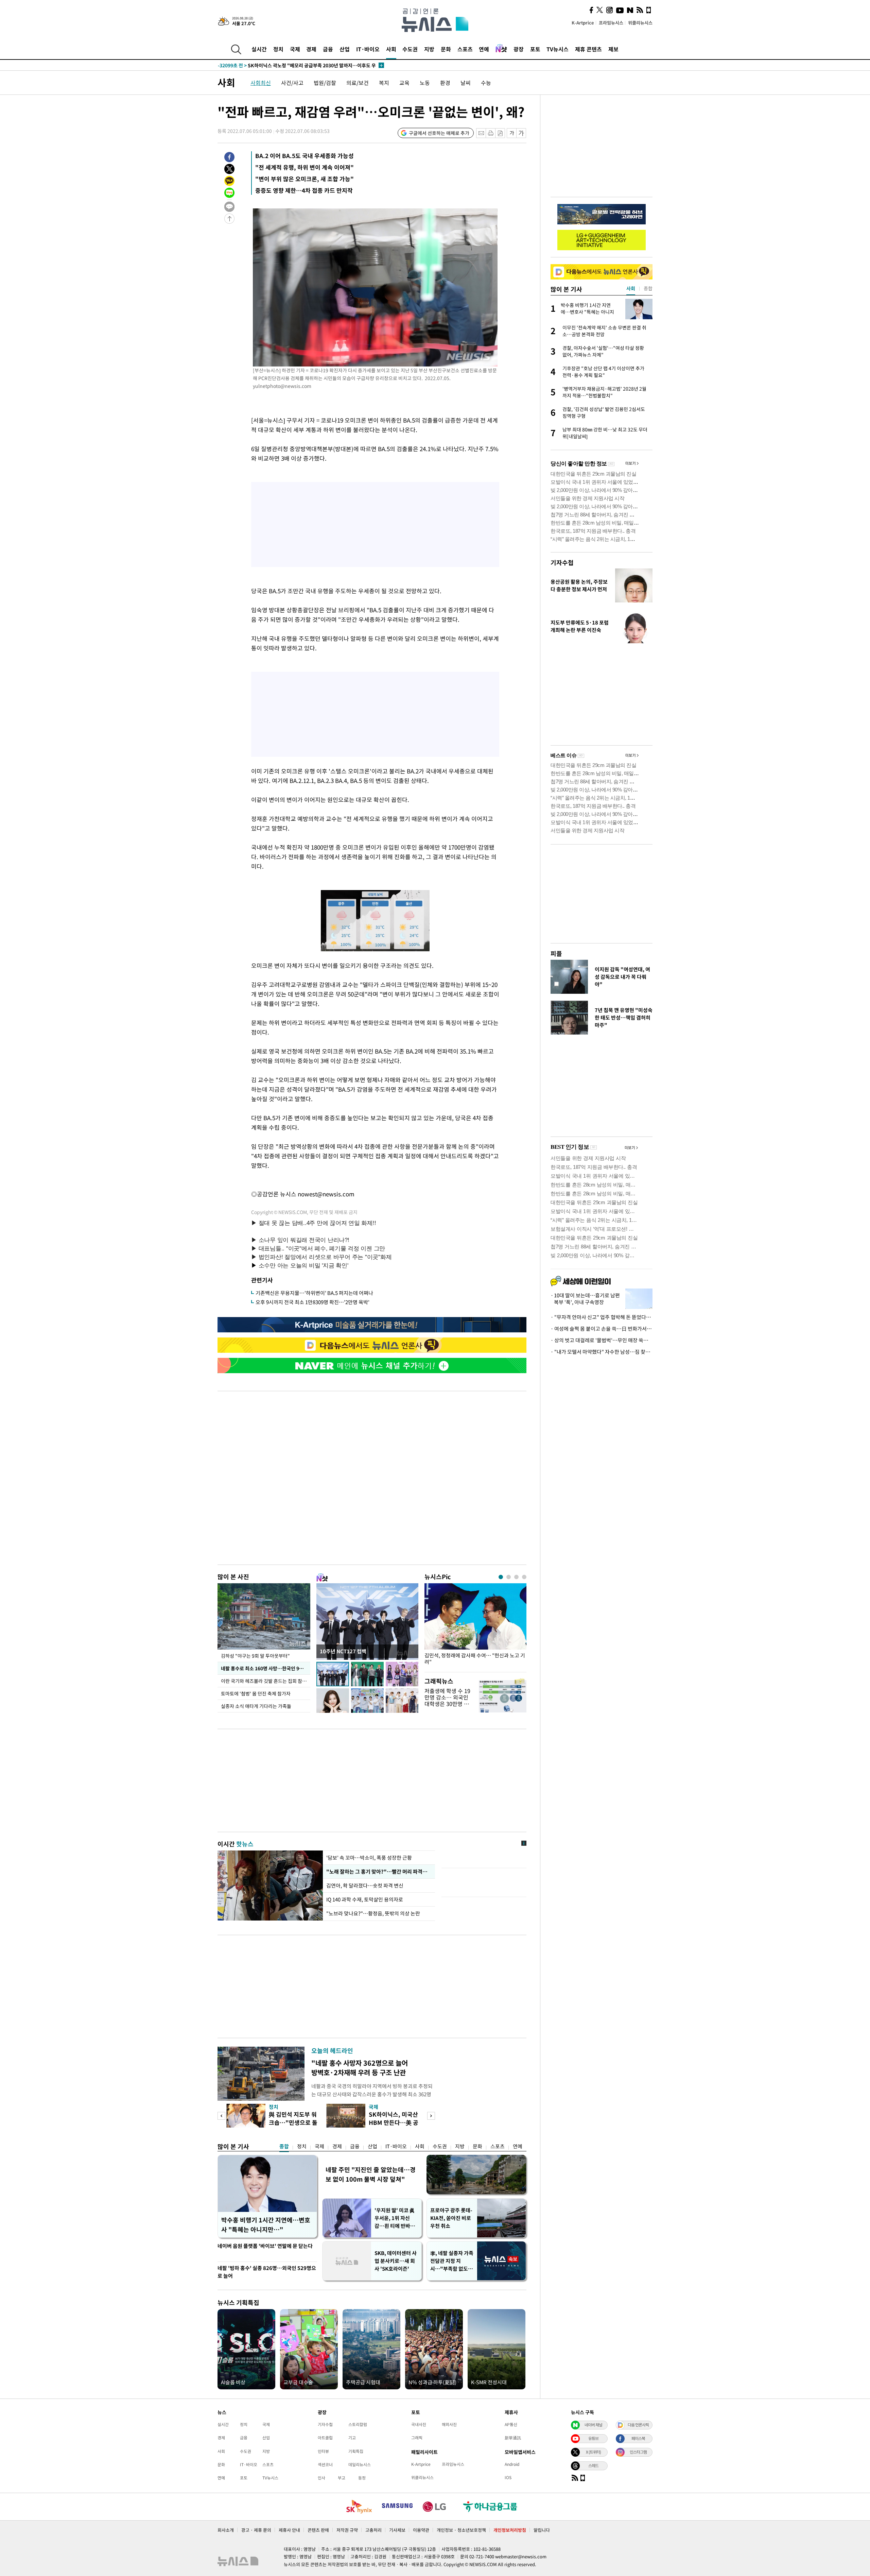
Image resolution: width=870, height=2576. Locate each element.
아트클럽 (325, 2438)
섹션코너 (325, 2464)
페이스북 (638, 2438)
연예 (484, 49)
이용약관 (421, 2530)
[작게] (512, 133)
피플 (556, 953)
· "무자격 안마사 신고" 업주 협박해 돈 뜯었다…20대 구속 (602, 1317)
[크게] (521, 133)
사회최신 (261, 83)
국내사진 (419, 2424)
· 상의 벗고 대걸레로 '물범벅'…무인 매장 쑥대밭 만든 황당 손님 (602, 1340)
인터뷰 (323, 2451)
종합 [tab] (648, 288)
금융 (328, 49)
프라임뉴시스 (611, 23)
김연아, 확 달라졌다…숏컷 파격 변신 (365, 1886)
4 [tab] (524, 1577)
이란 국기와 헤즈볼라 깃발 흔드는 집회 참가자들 (266, 1681)
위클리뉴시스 (640, 23)
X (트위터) (593, 2452)
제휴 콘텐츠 (588, 49)
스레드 (593, 2466)
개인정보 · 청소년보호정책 (461, 2530)
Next (431, 2116)
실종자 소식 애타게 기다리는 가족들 (256, 1706)
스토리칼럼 (358, 2424)
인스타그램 (638, 2452)
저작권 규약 (347, 2530)
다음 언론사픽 (638, 2425)
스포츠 (465, 49)
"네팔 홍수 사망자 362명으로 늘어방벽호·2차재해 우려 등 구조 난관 (360, 2068)
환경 (445, 83)
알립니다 (542, 2530)
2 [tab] (509, 1577)
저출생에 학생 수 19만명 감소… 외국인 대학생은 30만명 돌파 (447, 1701)
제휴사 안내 (289, 2530)
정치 (278, 49)
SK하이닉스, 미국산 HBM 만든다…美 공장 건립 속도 (394, 2122)
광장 (519, 49)
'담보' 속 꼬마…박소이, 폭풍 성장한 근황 (369, 1858)
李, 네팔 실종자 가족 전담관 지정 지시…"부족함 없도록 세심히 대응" (452, 2261)
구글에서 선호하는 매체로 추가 (439, 133)
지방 (429, 49)
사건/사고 (292, 83)
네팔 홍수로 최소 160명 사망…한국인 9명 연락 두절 (266, 1668)
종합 (284, 2146)
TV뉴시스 (558, 49)
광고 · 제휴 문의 (256, 2530)
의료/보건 (358, 83)
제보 (613, 49)
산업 (345, 49)
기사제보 (397, 2530)
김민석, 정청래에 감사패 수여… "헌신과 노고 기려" (475, 1659)
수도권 (410, 49)
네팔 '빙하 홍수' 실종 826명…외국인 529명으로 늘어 (267, 2272)
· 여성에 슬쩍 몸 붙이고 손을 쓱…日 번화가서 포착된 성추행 (602, 1329)
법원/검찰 (325, 83)
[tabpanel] (475, 1626)
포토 (535, 49)
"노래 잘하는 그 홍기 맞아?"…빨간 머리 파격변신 (378, 1872)
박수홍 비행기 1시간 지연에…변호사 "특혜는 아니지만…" (266, 2225)
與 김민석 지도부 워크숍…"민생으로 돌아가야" (293, 2122)
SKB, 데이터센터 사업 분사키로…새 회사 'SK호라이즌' (396, 2261)
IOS (508, 2477)
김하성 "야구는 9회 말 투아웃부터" (255, 1656)
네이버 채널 (593, 2425)
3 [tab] (516, 1577)
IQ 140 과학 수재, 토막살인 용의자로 (366, 1899)
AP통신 (511, 2424)
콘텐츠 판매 (318, 2530)
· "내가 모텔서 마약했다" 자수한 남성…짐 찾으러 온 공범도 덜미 (602, 1352)
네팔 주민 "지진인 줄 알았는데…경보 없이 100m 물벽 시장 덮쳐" (371, 2174)
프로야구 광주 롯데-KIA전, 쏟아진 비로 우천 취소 (451, 2218)
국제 (295, 49)
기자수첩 (562, 562)
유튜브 (593, 2438)
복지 (384, 83)
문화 (446, 49)
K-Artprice (583, 23)
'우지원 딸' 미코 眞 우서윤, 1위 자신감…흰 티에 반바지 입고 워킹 (395, 2218)
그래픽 (417, 2438)
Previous (221, 2116)
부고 (342, 2478)
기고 (352, 2438)
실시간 (259, 49)
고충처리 (373, 2530)
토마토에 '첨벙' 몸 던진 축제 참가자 (256, 1693)
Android (512, 2464)
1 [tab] (501, 1577)
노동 (425, 83)
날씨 (466, 83)
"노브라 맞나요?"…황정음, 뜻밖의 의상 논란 (373, 1913)
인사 (321, 2478)
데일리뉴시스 (360, 2464)
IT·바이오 (368, 49)
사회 (391, 49)
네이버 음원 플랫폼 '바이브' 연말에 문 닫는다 (265, 2246)
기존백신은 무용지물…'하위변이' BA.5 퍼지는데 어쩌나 (314, 1293)
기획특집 (356, 2451)
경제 (311, 49)
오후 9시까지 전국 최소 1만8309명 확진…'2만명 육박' (312, 1302)
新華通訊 (513, 2438)
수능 (486, 83)
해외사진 (449, 2424)
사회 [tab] (631, 288)
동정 (362, 2478)
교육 (404, 83)
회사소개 (226, 2530)
